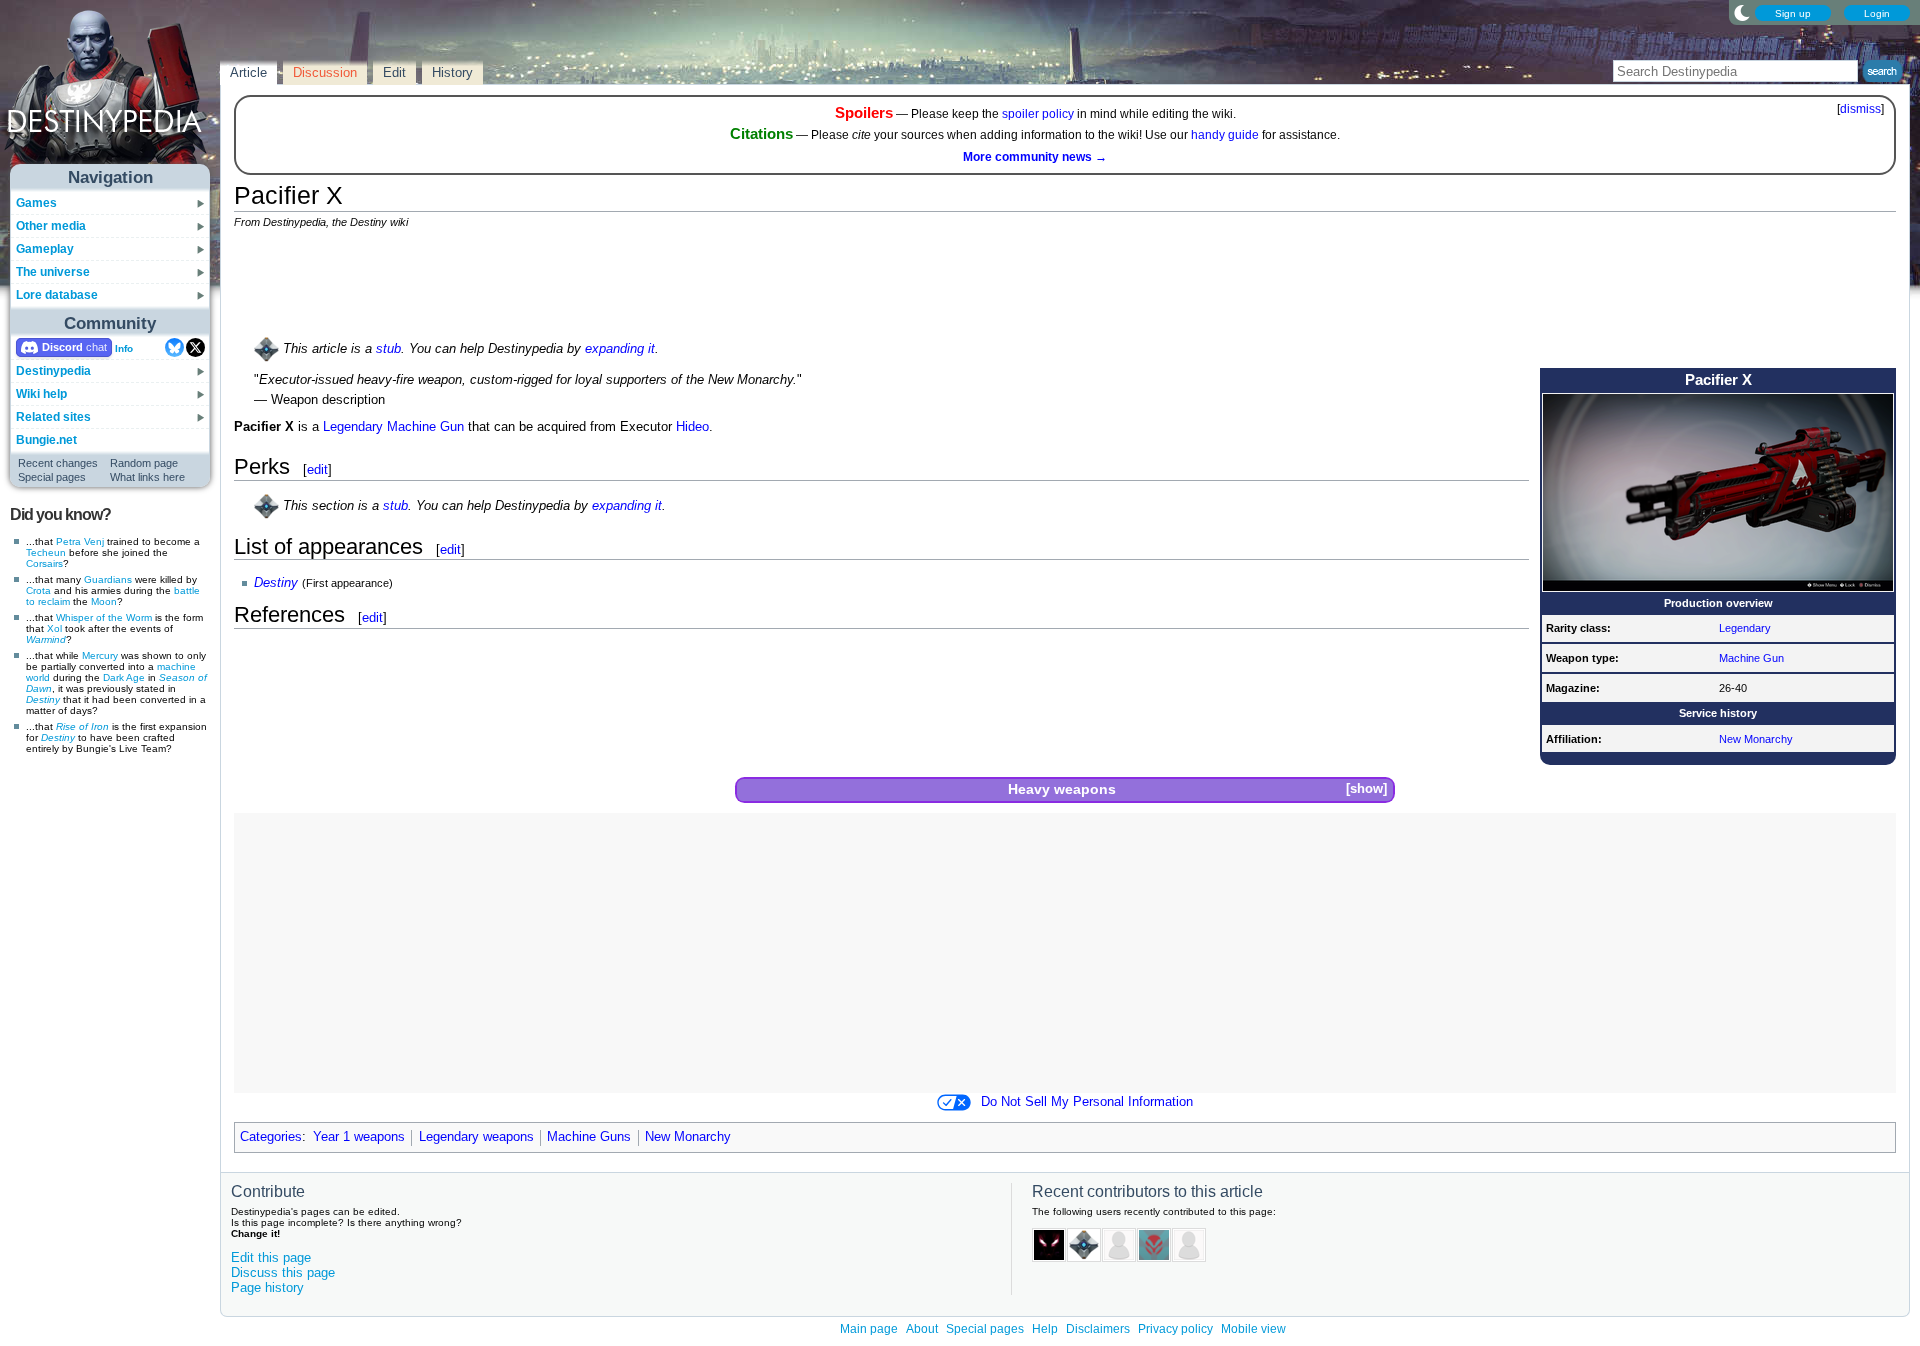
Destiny (43, 699)
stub (388, 349)
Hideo (692, 427)
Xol (54, 628)
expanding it (620, 349)
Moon (104, 601)
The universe (53, 272)
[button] (1366, 789)
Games (36, 203)
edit (317, 469)
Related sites (53, 417)
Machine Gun (1751, 658)
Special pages (52, 477)
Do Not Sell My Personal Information (1087, 1102)
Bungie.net (46, 440)
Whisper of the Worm (104, 617)
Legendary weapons (476, 1137)
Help (1045, 1329)
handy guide (1225, 135)
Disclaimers (1098, 1329)
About (922, 1329)
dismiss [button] (1860, 109)
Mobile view (1253, 1329)
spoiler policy (1038, 114)
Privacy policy (1175, 1329)
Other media (51, 226)
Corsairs (44, 563)
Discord (62, 347)
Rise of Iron (82, 726)
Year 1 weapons (359, 1137)
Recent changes (58, 463)
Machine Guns (589, 1137)
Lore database (57, 295)
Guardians (108, 579)
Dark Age (124, 677)
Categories (271, 1137)
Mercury (100, 655)
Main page (869, 1329)
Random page (144, 463)
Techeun (46, 552)
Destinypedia (53, 371)
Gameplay (45, 249)
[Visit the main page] (111, 92)
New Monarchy (1756, 739)
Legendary (1745, 628)
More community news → (1035, 157)
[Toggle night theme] (1742, 12)
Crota (38, 590)
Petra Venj (80, 541)
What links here (147, 477)
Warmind (46, 639)
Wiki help (41, 394)
